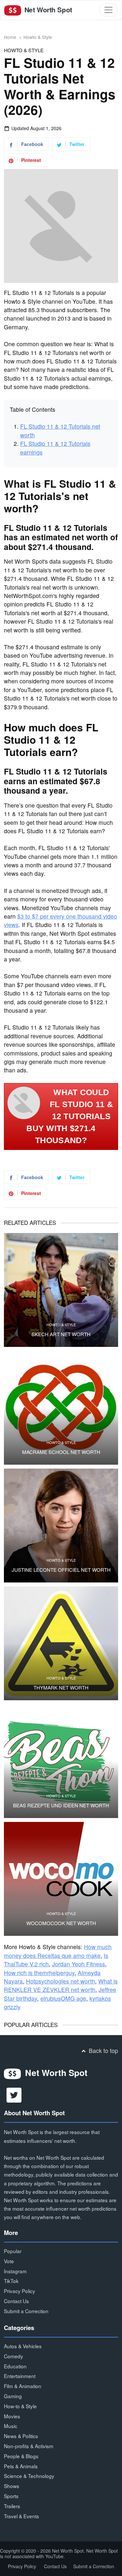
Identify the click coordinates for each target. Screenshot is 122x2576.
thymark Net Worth (61, 1688)
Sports (11, 2496)
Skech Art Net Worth (61, 1334)
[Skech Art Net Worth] (61, 1290)
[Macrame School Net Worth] (61, 1408)
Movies (12, 2416)
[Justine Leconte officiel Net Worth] (61, 1526)
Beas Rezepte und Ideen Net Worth (61, 1805)
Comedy (14, 2356)
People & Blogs (21, 2456)
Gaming (13, 2396)
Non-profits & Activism (29, 2446)
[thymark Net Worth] (61, 1643)
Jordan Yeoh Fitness (79, 1964)
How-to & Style (20, 2406)
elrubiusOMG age (63, 1998)
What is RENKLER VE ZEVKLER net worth (61, 1985)
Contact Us (16, 2301)
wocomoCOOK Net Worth (61, 1923)
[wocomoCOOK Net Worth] (61, 1879)
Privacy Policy (20, 2291)
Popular (13, 2251)
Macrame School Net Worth (61, 1452)
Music (11, 2426)
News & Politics (21, 2436)
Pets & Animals (21, 2466)
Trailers (12, 2506)
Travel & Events (21, 2516)
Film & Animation (23, 2386)
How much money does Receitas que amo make (58, 1951)
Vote (9, 2261)
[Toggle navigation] (108, 10)
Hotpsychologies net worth (61, 1981)
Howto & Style (38, 37)
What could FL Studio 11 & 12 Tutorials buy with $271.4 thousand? (70, 1116)
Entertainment (20, 2376)
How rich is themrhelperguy (39, 1973)
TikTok (11, 2281)
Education (15, 2366)
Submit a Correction (26, 2311)
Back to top (103, 2051)
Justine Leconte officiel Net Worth (61, 1570)
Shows (12, 2486)
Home (10, 37)
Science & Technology (29, 2476)
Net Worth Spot (47, 10)
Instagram (15, 2271)
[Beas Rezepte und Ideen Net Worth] (61, 1761)
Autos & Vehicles (23, 2346)
